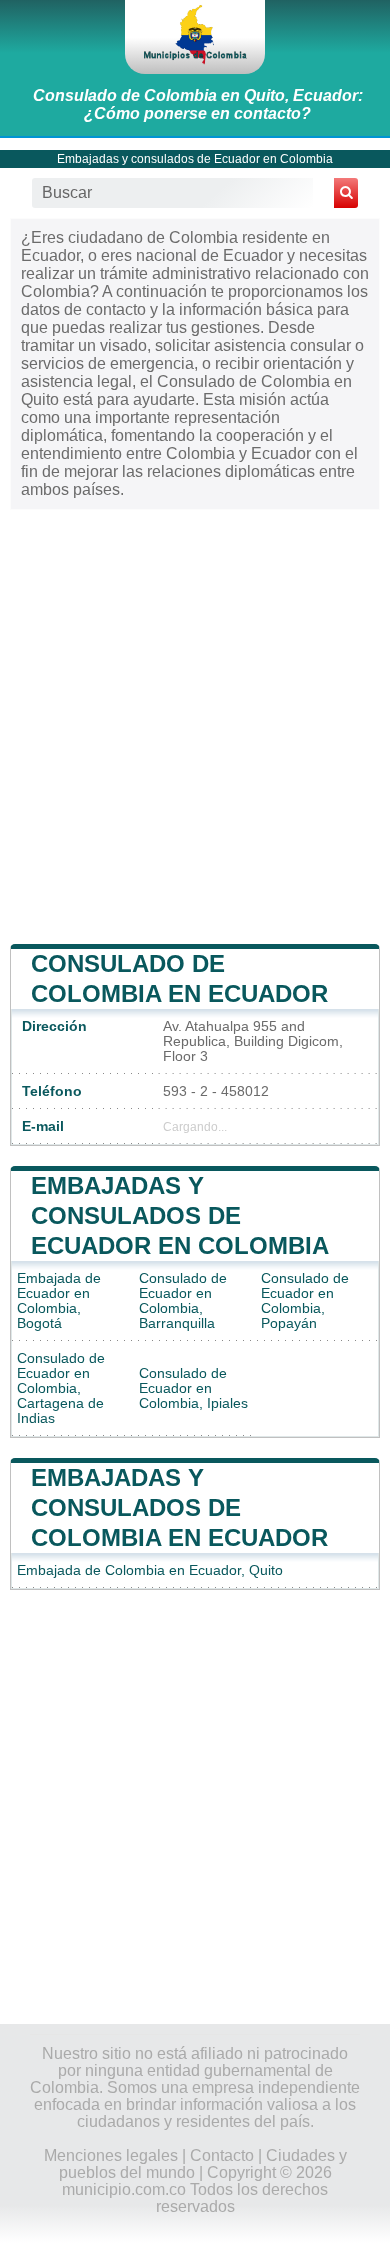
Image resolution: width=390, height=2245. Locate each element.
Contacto (222, 2155)
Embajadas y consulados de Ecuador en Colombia (195, 159)
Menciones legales (111, 2155)
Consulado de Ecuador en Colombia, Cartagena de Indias (61, 1388)
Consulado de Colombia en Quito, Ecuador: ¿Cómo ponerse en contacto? (198, 104)
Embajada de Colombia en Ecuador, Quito (150, 1570)
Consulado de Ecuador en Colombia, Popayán (305, 1301)
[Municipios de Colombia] (195, 37)
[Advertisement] (195, 725)
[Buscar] (346, 193)
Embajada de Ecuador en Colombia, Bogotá (59, 1301)
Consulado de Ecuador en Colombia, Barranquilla (183, 1301)
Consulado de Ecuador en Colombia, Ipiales (193, 1388)
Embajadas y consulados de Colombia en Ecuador (179, 1507)
